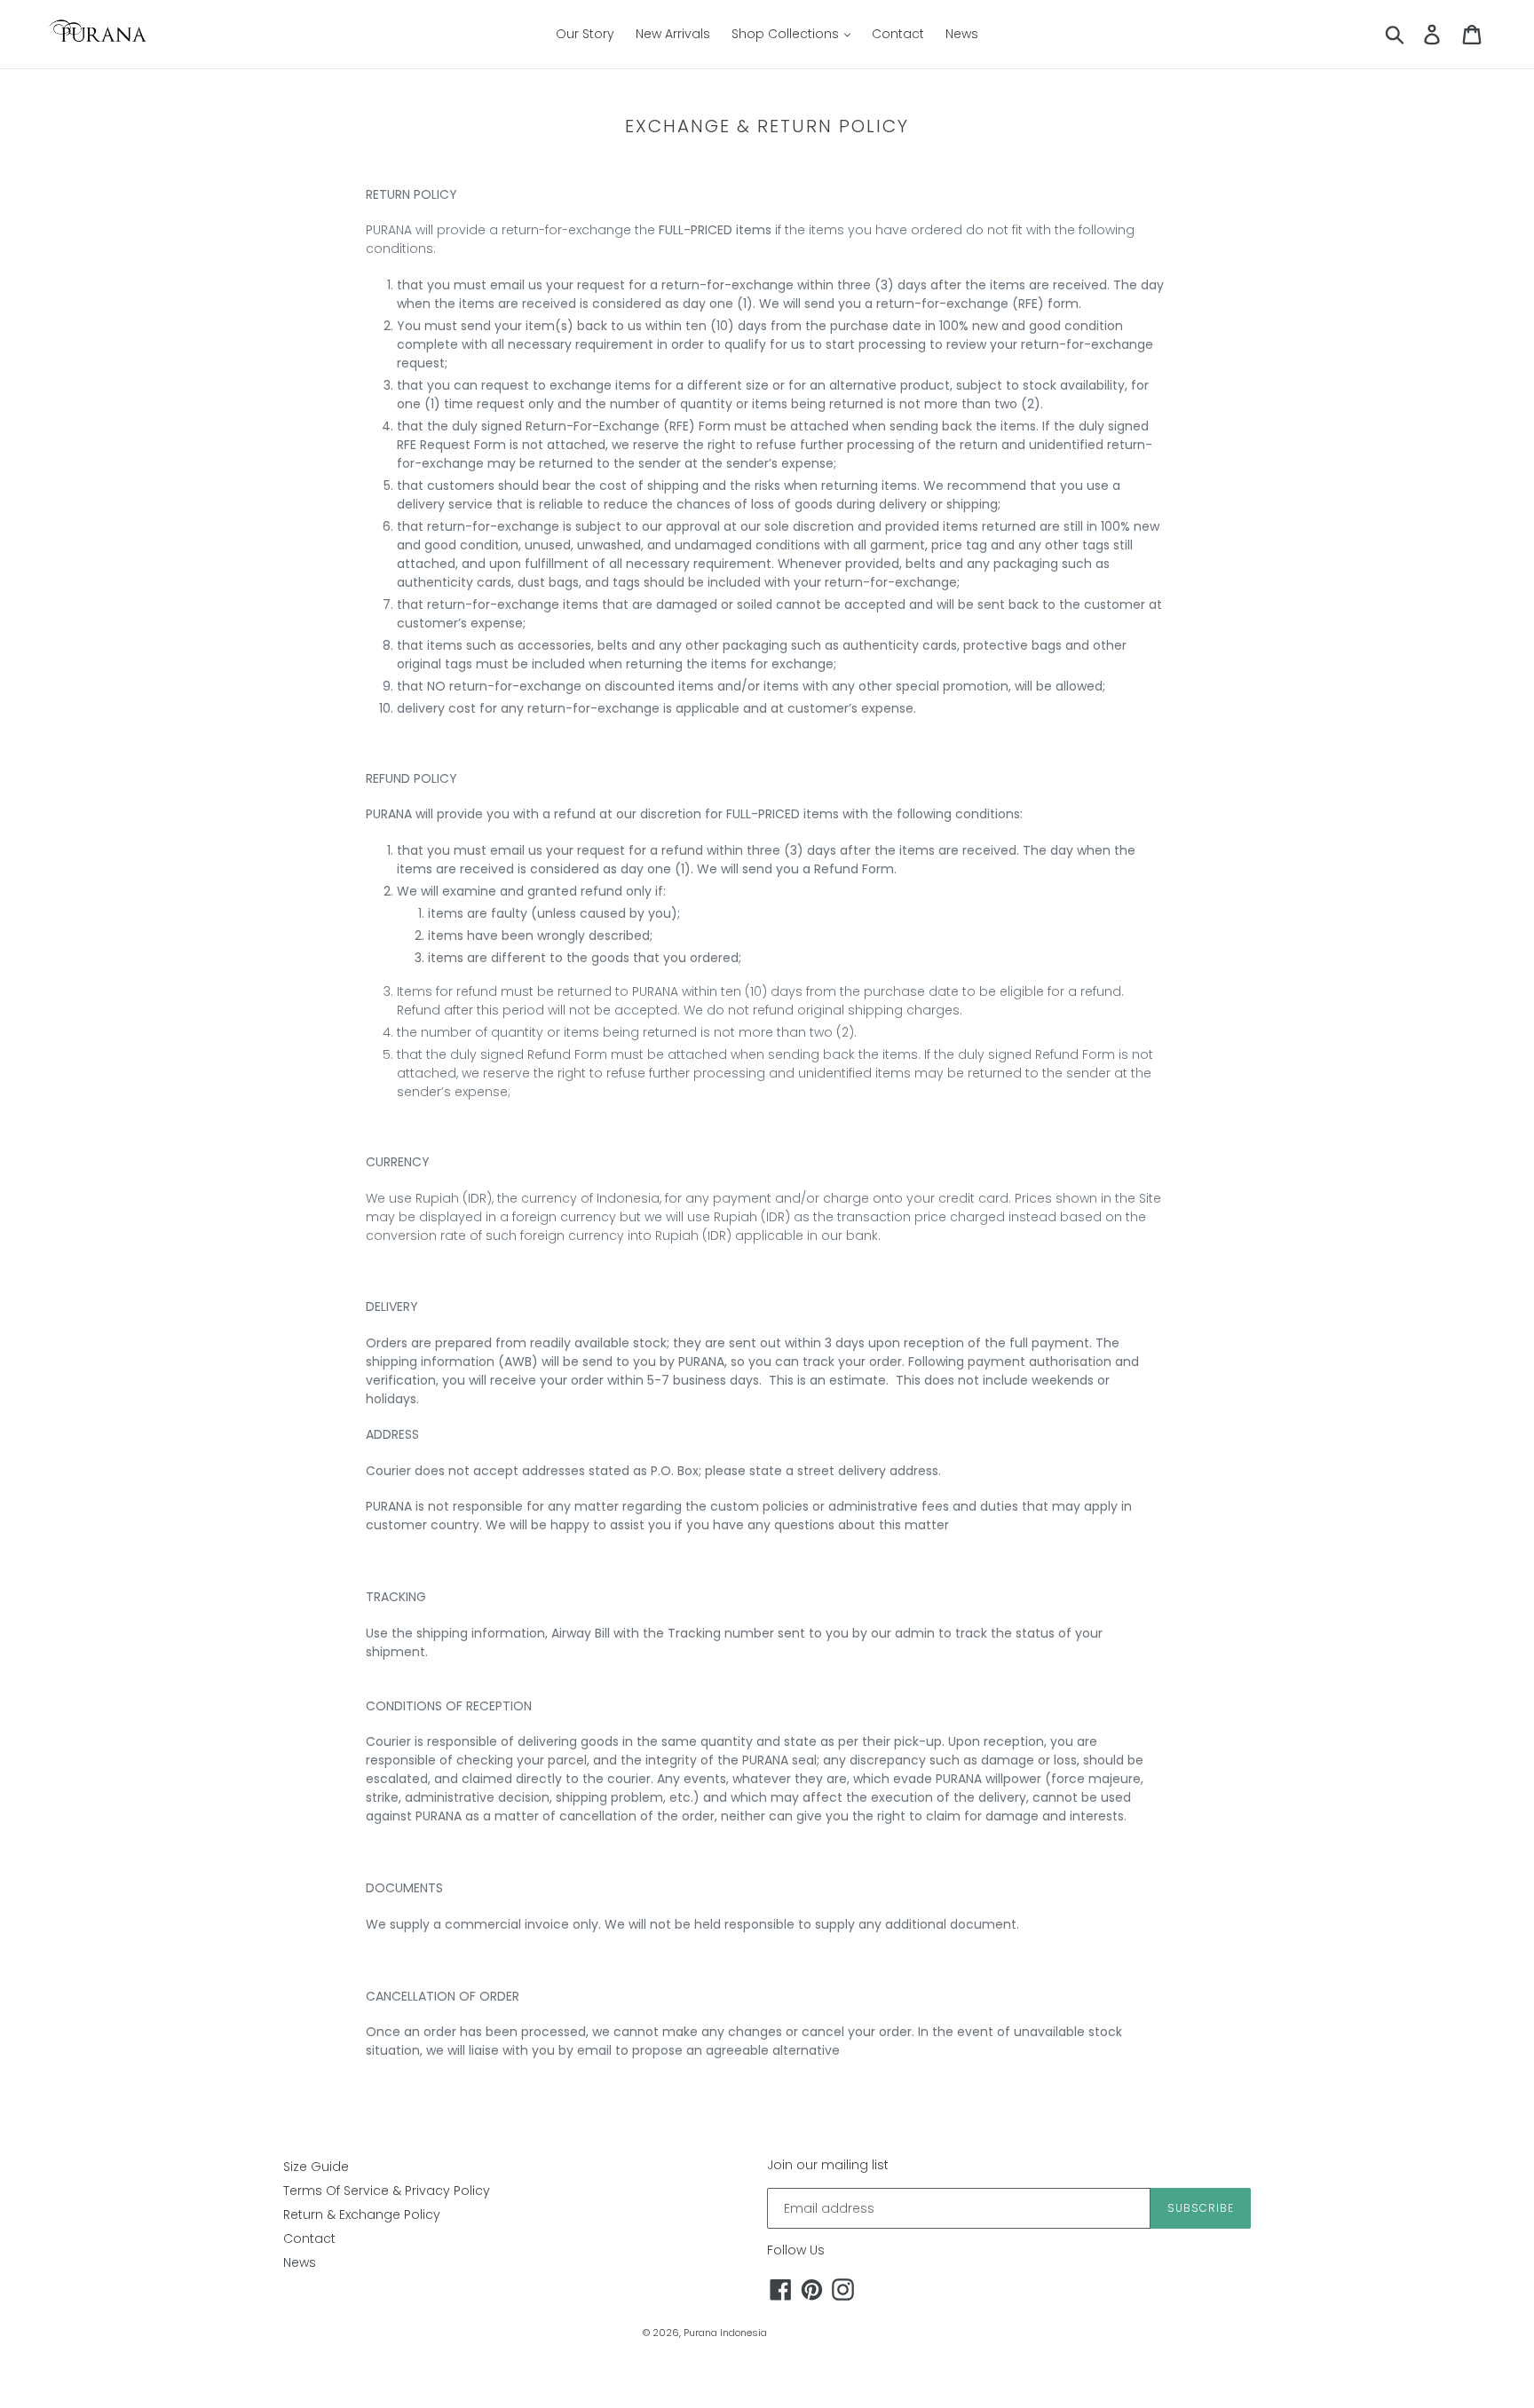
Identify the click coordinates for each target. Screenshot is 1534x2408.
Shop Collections (787, 34)
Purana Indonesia (725, 2333)
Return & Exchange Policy (362, 2215)
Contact (898, 34)
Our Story (585, 34)
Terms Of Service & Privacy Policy (387, 2191)
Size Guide (316, 2167)
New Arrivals (673, 34)
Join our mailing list (828, 2165)
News (962, 34)
